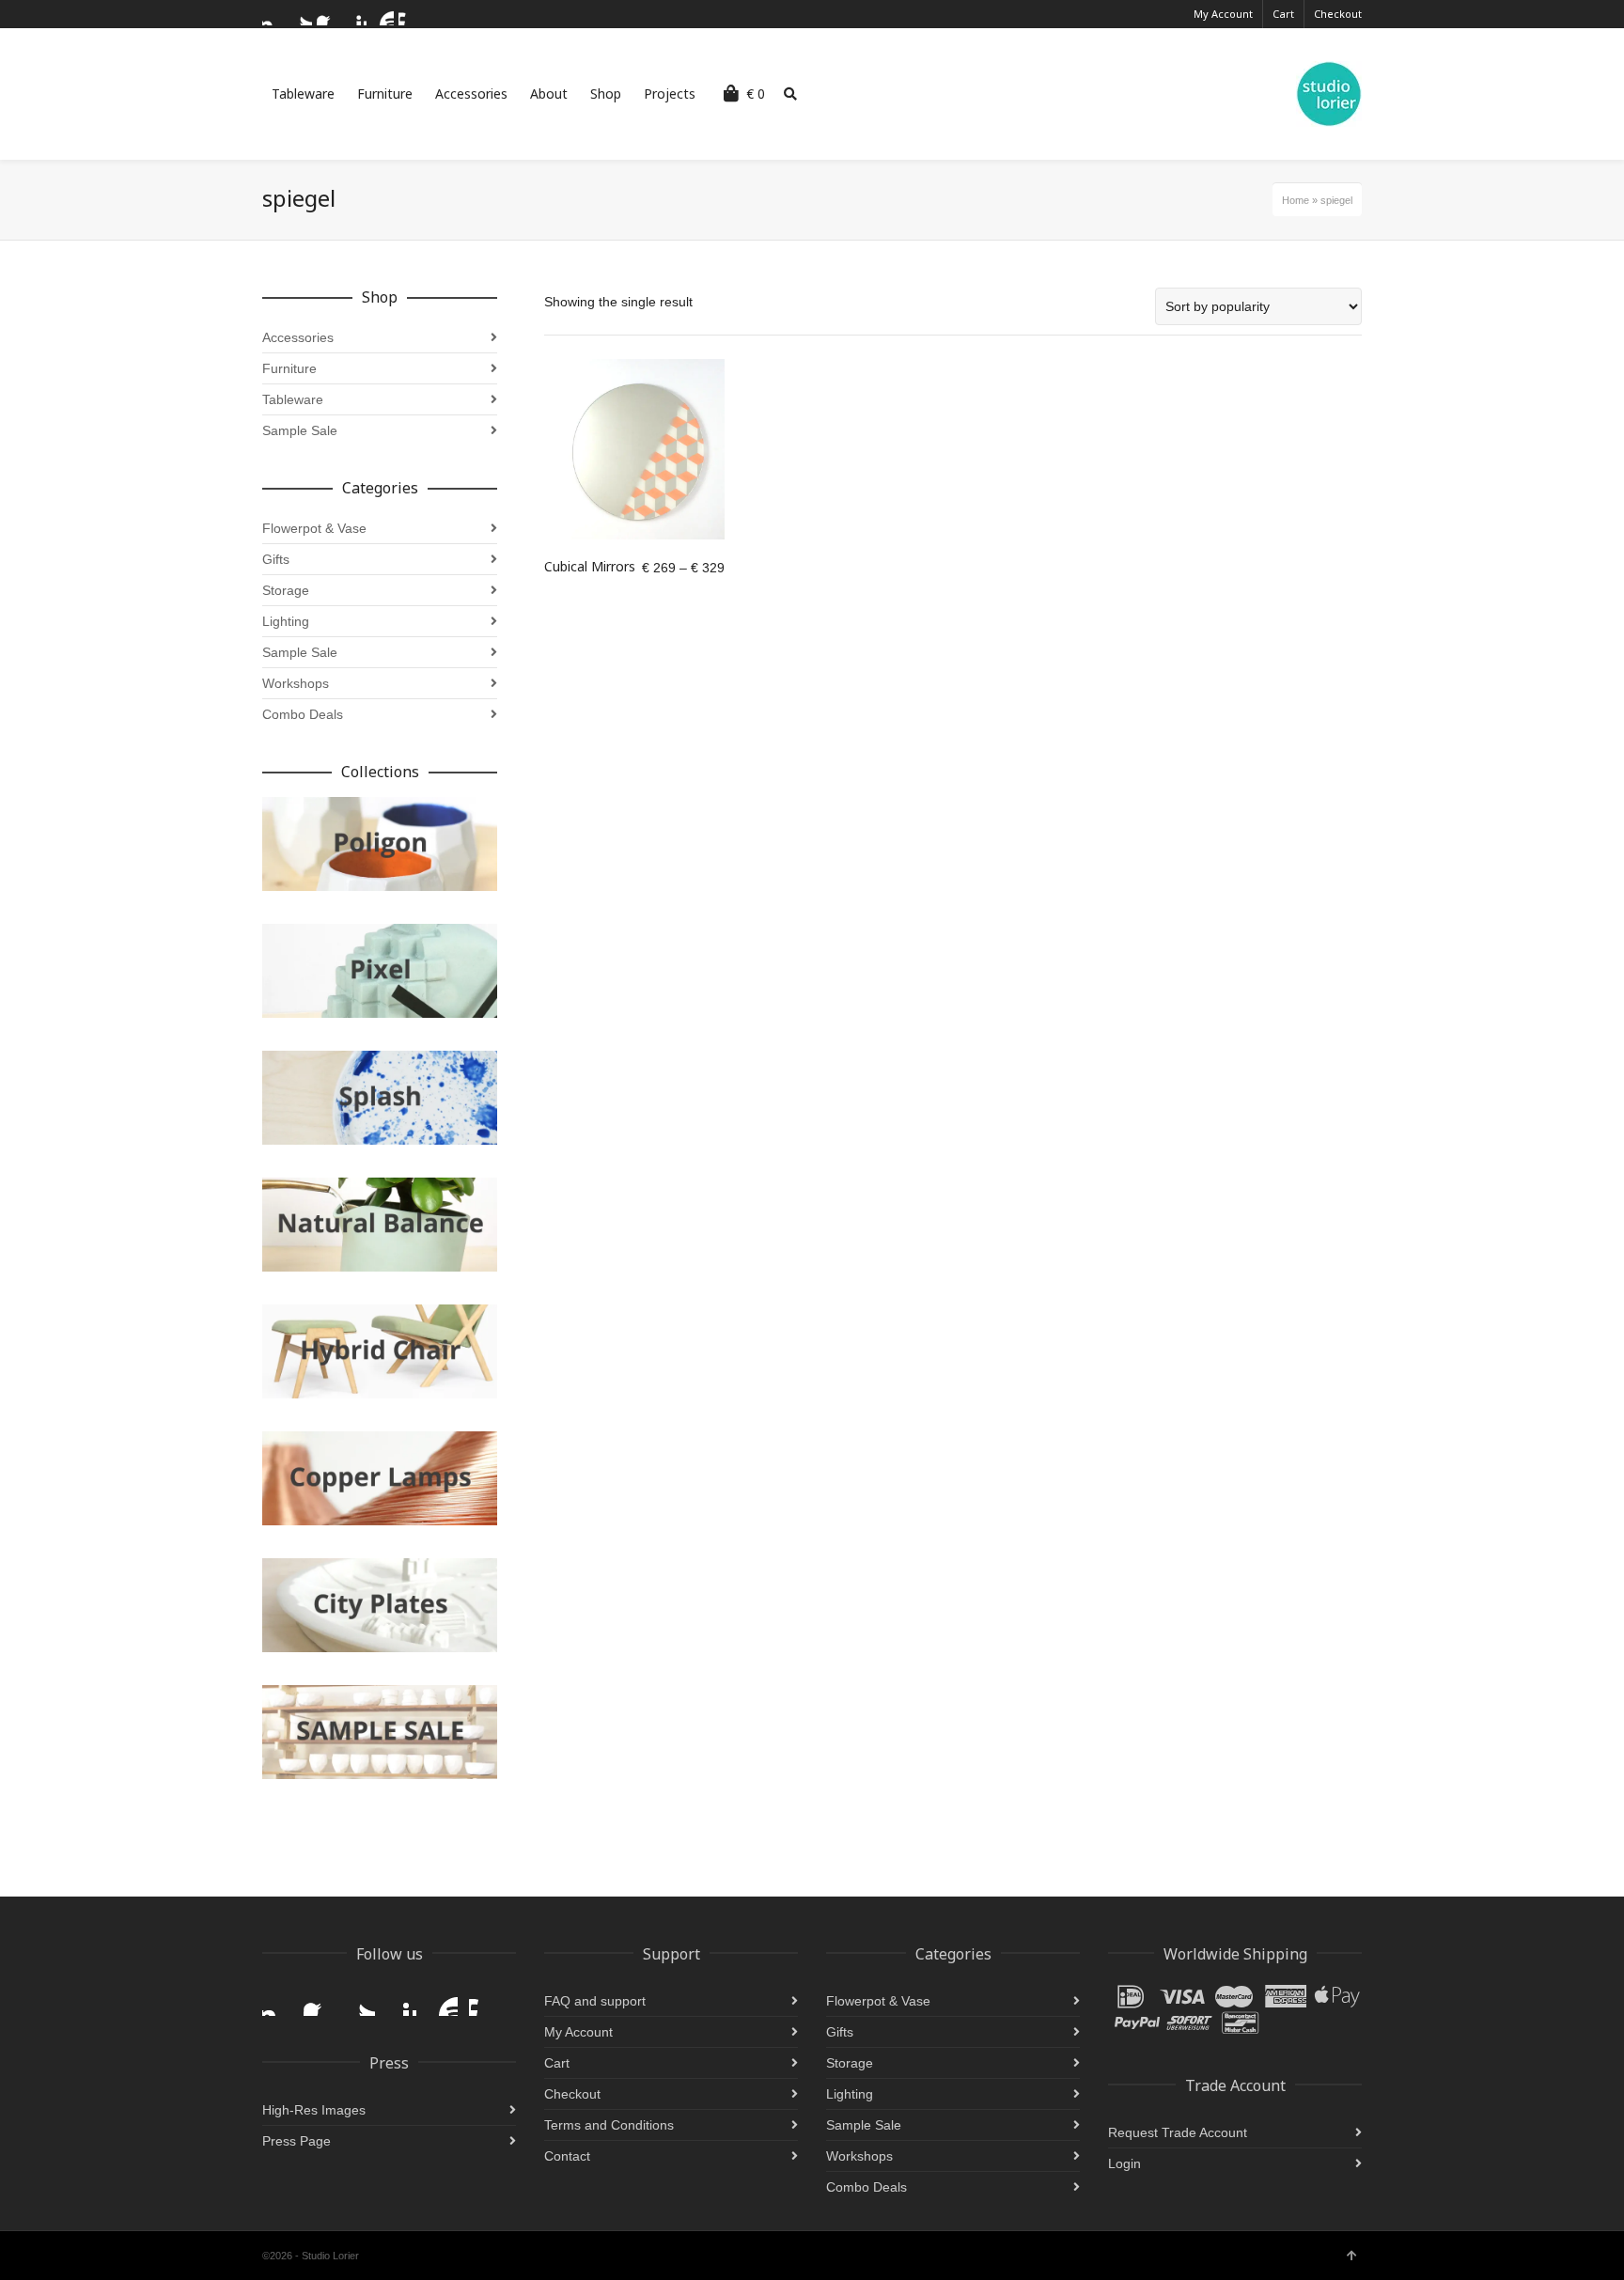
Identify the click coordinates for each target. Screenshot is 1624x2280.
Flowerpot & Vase (314, 528)
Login (1124, 2163)
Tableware (293, 399)
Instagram (273, 14)
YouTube (383, 14)
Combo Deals (303, 714)
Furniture (289, 368)
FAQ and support (595, 2001)
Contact (567, 2156)
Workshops (296, 683)
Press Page (297, 2141)
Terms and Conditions (609, 2125)
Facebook (328, 14)
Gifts (276, 559)
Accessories (298, 337)
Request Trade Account (1178, 2132)
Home (1296, 200)
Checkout (1338, 14)
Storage (286, 590)
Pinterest (355, 14)
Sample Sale (300, 430)
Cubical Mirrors (590, 566)
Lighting (286, 621)
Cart (1283, 14)
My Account (1223, 14)
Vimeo (410, 14)
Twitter (301, 14)
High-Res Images (314, 2110)
